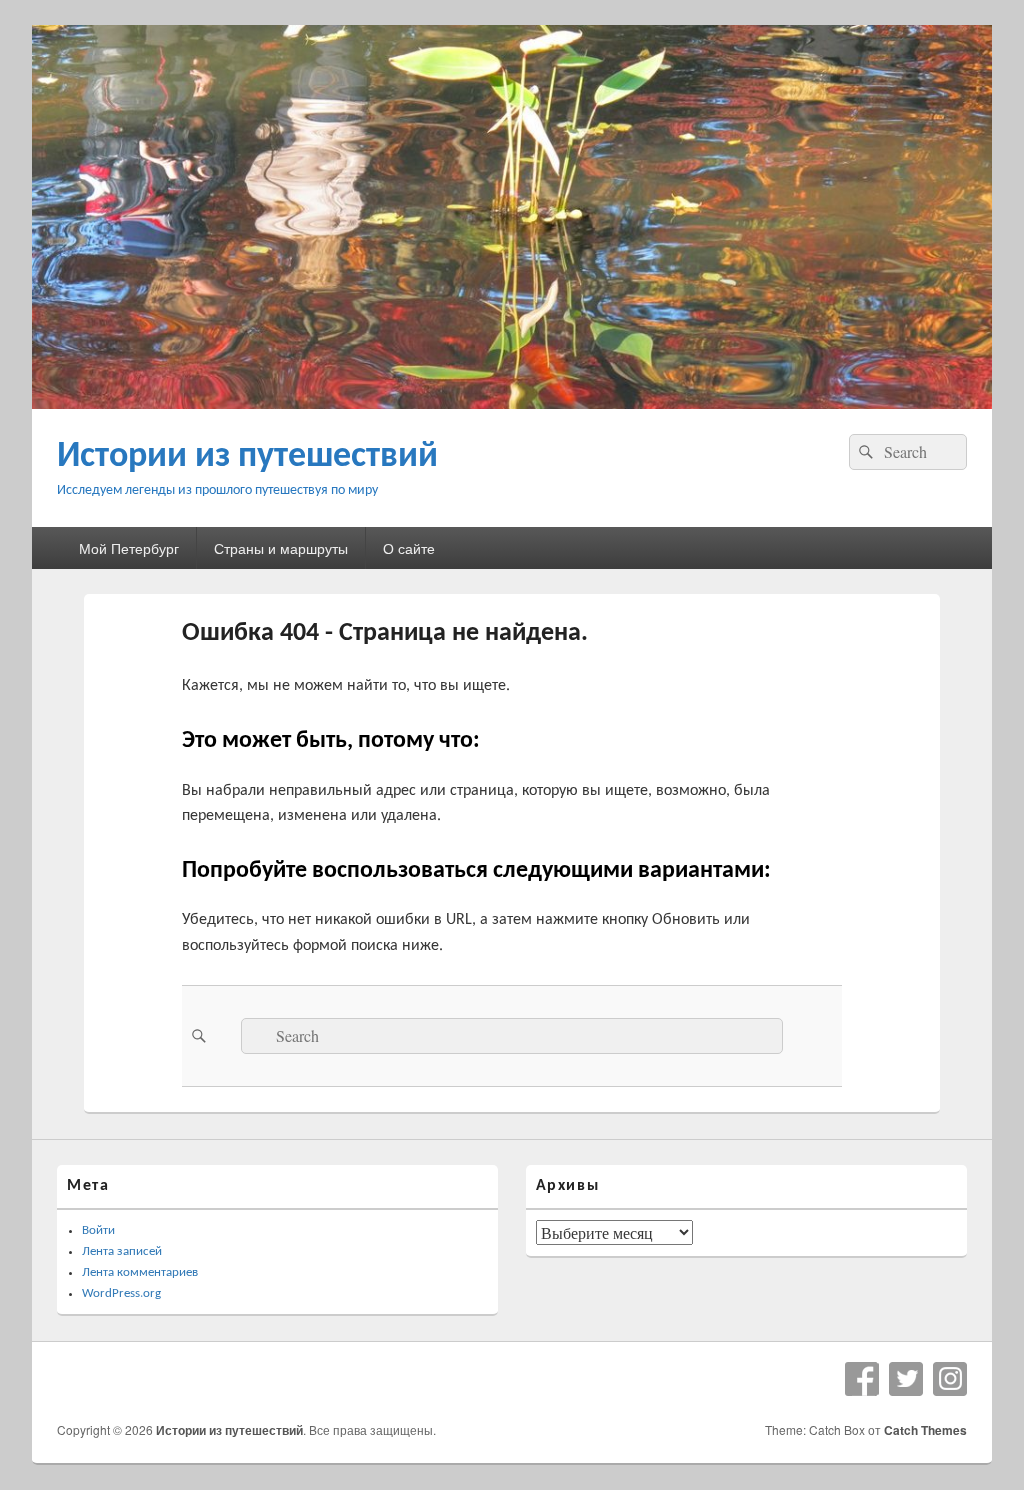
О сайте (409, 548)
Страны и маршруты (281, 548)
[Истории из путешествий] (512, 402)
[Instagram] (950, 1379)
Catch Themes (925, 1430)
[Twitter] (906, 1379)
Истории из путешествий (247, 457)
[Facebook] (862, 1379)
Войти (98, 1230)
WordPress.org (121, 1293)
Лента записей (122, 1251)
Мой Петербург (129, 548)
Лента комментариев (140, 1272)
